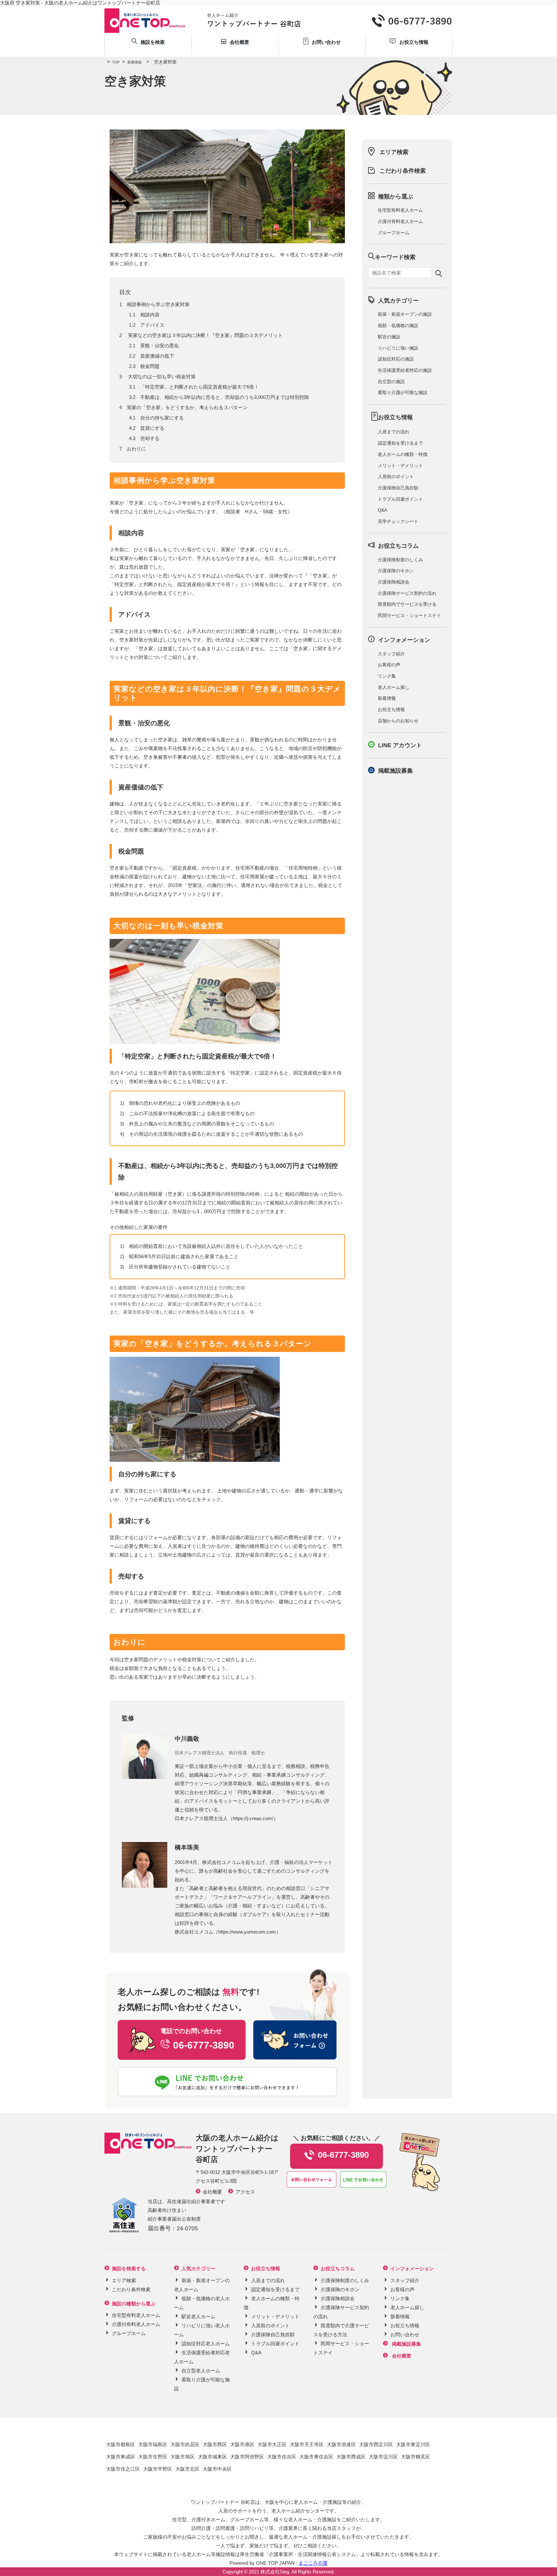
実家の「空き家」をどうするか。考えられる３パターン (187, 407)
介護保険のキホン (396, 571)
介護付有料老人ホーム (400, 221)
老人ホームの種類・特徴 (403, 454)
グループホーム (394, 233)
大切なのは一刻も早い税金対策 (161, 376)
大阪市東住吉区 (316, 2457)
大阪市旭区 (183, 2457)
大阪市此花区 (185, 2444)
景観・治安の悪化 (160, 346)
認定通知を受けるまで (400, 443)
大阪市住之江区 (123, 2469)
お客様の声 (389, 665)
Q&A (382, 510)
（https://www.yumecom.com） (247, 1932)
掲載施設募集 (396, 771)
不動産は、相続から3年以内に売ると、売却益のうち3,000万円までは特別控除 (225, 397)
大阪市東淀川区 (413, 2444)
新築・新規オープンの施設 (405, 314)
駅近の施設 (389, 337)
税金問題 (150, 366)
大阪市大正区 (272, 2444)
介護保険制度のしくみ (400, 560)
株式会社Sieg (275, 2572)
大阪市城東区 (212, 2457)
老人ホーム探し (394, 687)
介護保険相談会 (394, 582)
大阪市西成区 (351, 2457)
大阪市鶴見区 (415, 2457)
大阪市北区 (187, 2469)
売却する (150, 438)
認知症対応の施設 (396, 359)
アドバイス (152, 325)
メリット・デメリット (400, 466)
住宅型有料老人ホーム (400, 210)
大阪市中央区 (217, 2469)
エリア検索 (394, 152)
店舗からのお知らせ (398, 721)
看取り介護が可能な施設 (403, 392)
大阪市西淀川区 (376, 2444)
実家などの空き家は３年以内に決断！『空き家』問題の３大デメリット (205, 335)
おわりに (136, 449)
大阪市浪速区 (341, 2444)
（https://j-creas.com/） (253, 1818)
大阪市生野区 (153, 2457)
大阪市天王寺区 (307, 2444)
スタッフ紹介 (391, 654)
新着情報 (132, 62)
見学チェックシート (398, 521)
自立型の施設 (391, 381)
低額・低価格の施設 (398, 325)
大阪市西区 (215, 2444)
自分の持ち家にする (162, 418)
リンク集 (387, 676)
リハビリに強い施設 (398, 348)
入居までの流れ (394, 432)
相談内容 (150, 315)
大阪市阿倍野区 (247, 2457)
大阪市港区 (242, 2444)
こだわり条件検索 (403, 171)
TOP (113, 62)
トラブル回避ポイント (400, 499)
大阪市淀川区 (383, 2457)
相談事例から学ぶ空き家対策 (158, 304)
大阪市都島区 (121, 2444)
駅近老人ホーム (198, 2316)
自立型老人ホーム (201, 2371)
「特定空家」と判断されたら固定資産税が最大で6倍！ (200, 387)
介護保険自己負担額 (398, 488)
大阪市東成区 (121, 2457)
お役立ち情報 (391, 709)
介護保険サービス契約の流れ (407, 593)
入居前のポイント (396, 477)
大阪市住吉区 (282, 2457)
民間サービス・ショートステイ (409, 615)
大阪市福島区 (153, 2444)
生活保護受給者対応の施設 (405, 370)
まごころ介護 (313, 2563)
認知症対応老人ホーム (206, 2344)
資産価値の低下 (157, 356)
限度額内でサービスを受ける (407, 604)
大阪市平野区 (158, 2469)
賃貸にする (152, 428)
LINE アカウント (400, 745)
